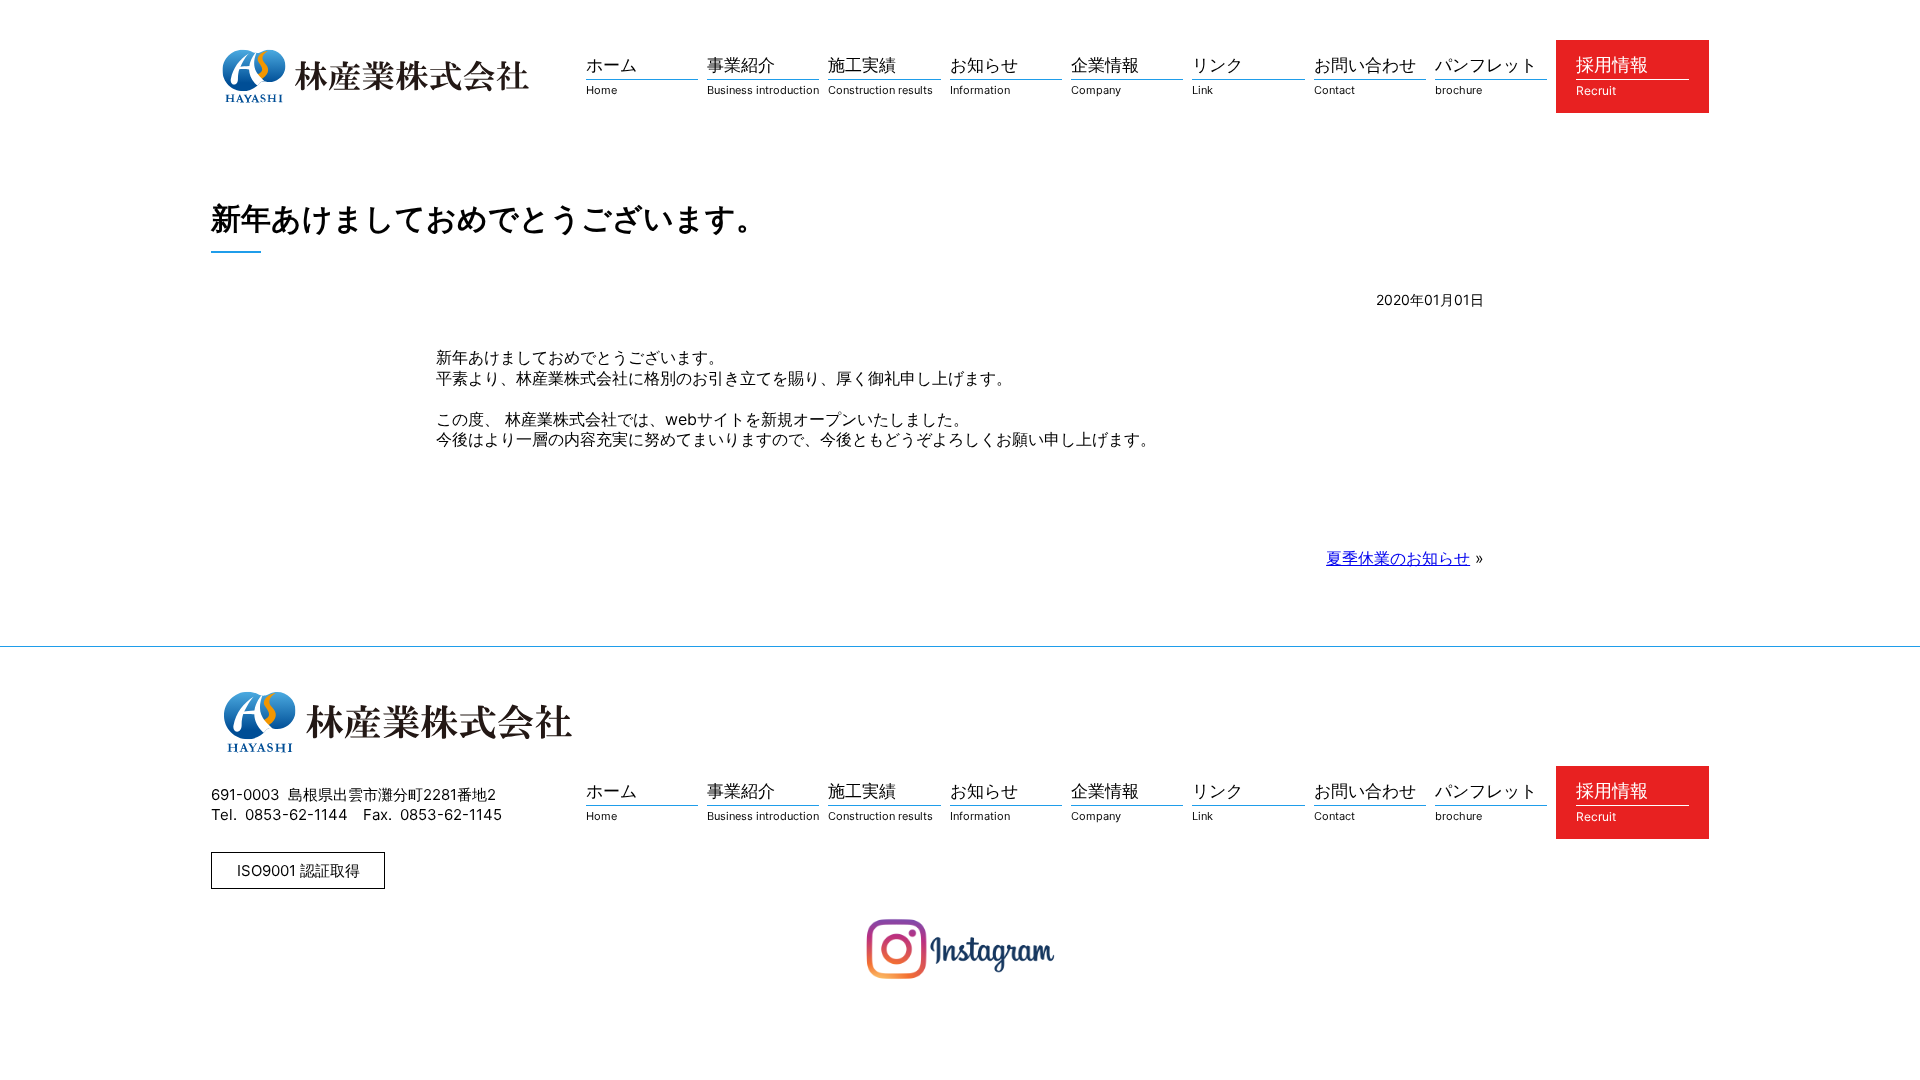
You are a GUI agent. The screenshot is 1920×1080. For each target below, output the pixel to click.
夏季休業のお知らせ (1398, 558)
